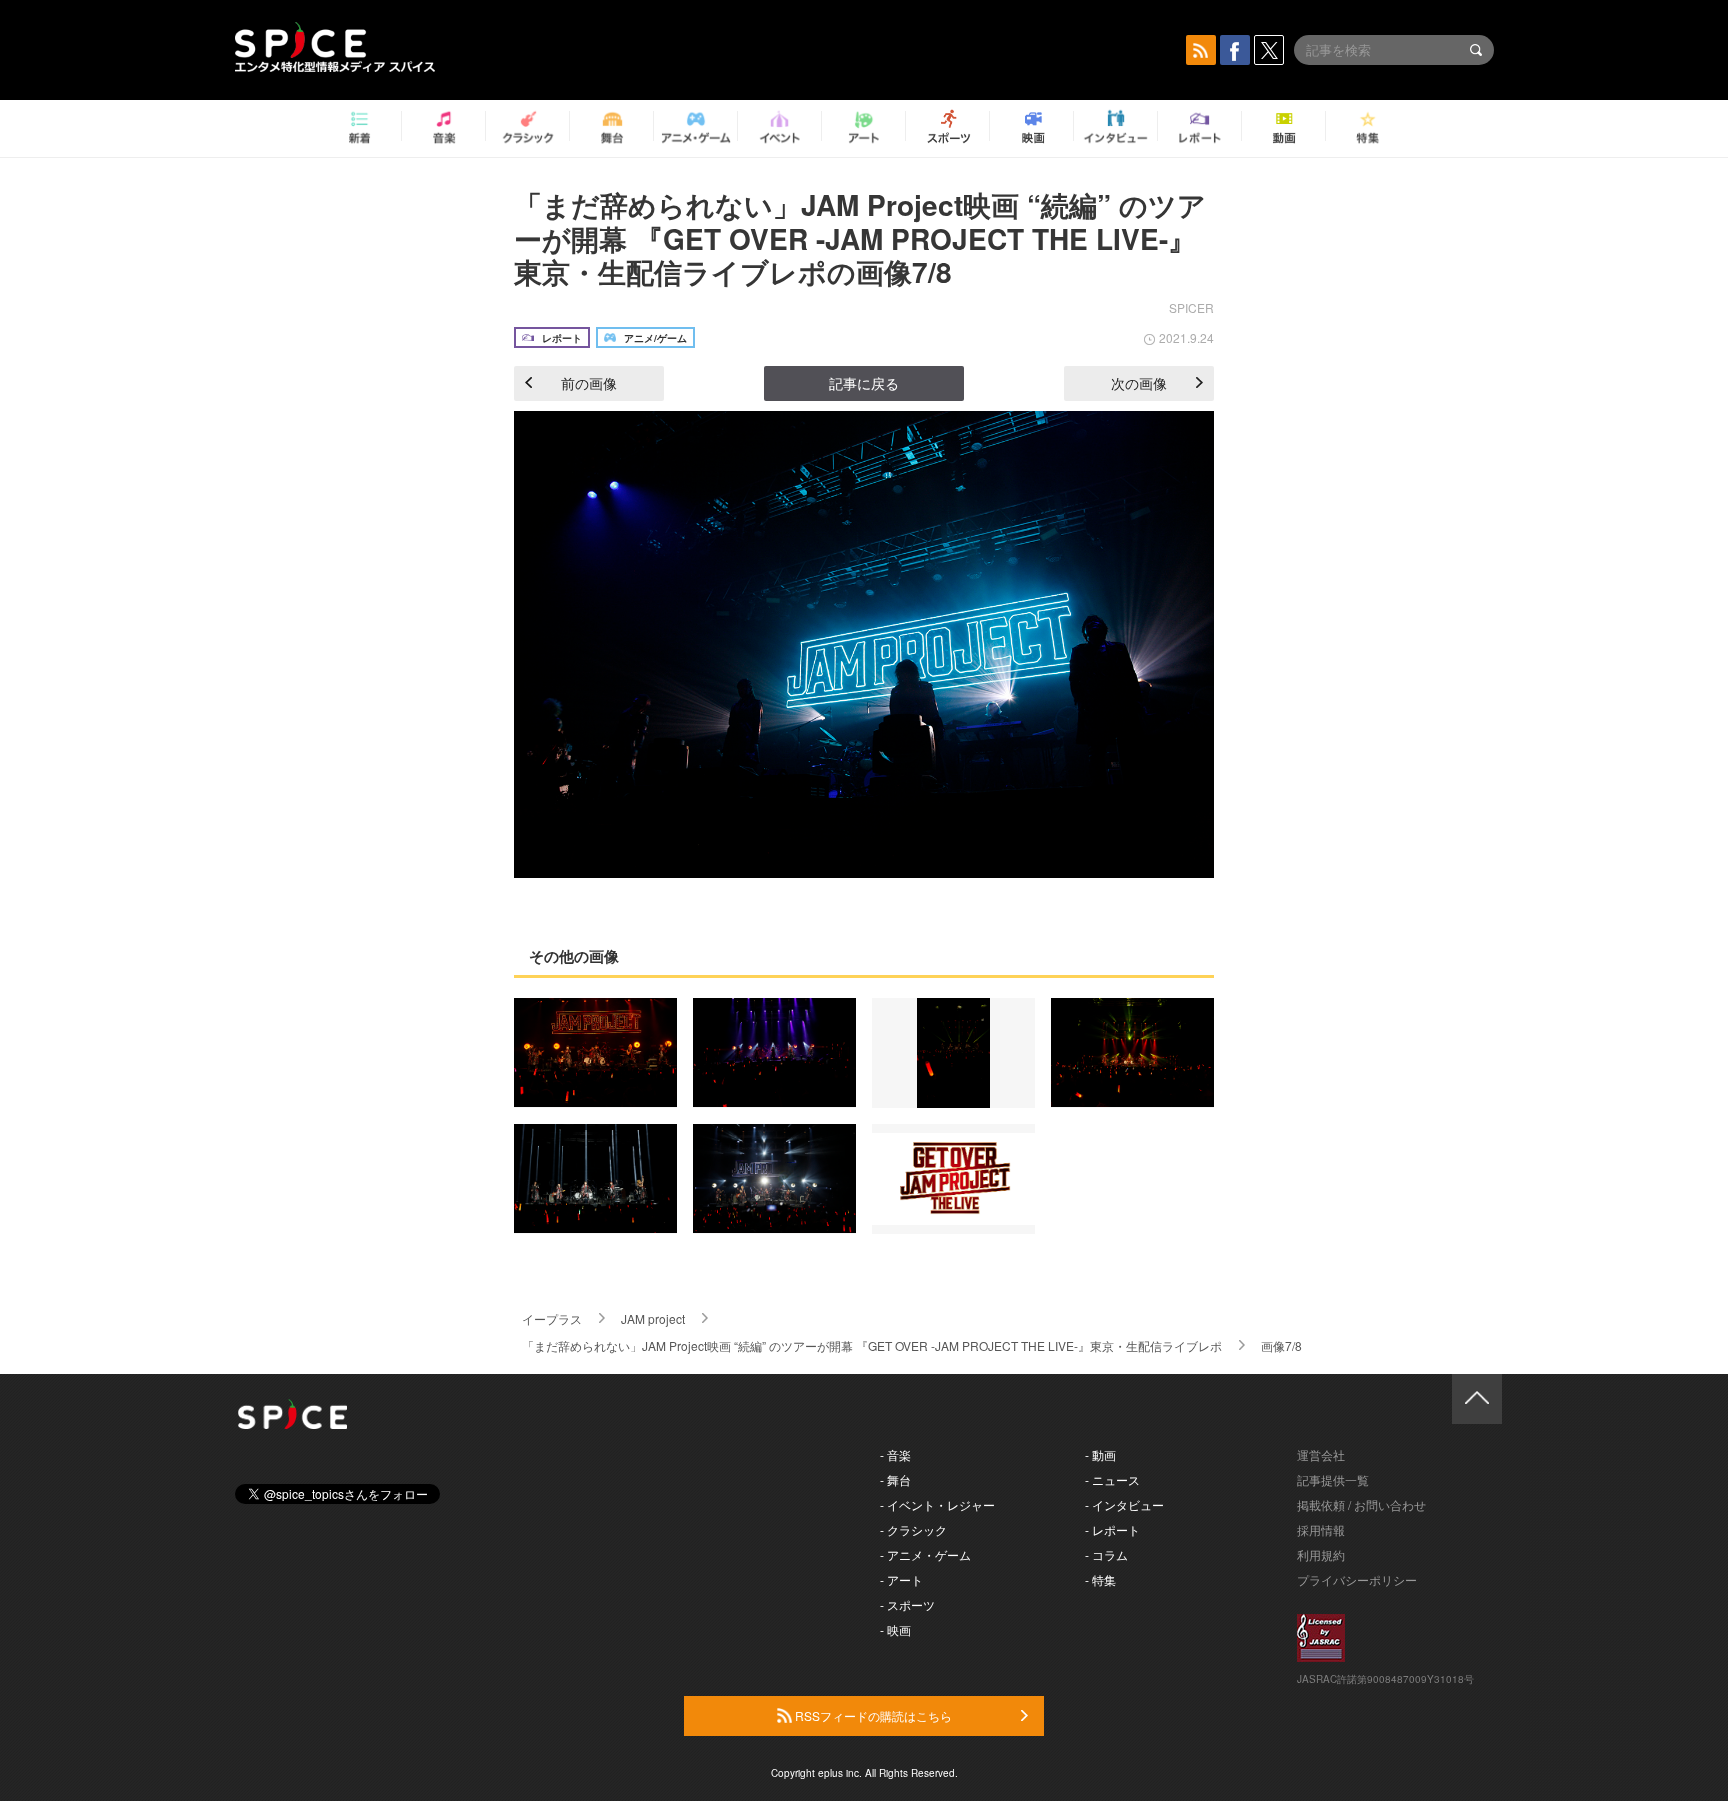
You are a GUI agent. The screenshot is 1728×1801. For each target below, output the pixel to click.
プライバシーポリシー (1357, 1579)
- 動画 (1100, 1454)
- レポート (1112, 1529)
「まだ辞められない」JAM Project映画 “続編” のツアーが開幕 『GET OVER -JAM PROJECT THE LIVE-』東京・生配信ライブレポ (872, 1345)
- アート (901, 1579)
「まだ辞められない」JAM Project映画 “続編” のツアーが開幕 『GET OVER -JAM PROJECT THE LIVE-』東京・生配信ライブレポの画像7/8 (860, 238)
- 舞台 (895, 1479)
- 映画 (895, 1629)
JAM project (653, 1318)
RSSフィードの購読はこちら (872, 1715)
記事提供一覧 (1333, 1479)
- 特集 (1100, 1579)
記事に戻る (864, 383)
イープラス (552, 1318)
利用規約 (1321, 1554)
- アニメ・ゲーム (925, 1554)
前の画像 (589, 383)
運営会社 (1321, 1454)
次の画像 (1139, 383)
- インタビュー (1124, 1504)
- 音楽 (895, 1454)
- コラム (1106, 1554)
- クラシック (913, 1529)
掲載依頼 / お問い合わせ (1361, 1504)
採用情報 (1321, 1529)
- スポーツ (907, 1604)
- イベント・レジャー (937, 1504)
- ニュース (1112, 1479)
